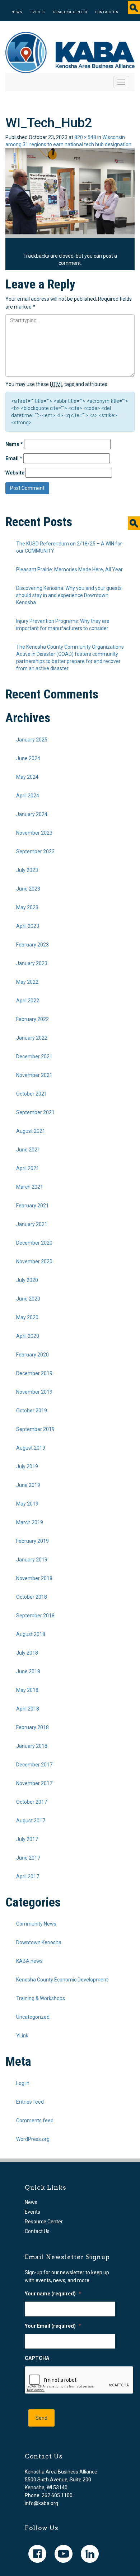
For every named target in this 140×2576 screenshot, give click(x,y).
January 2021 (32, 1224)
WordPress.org (33, 2139)
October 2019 (32, 1411)
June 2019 (28, 1485)
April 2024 (28, 796)
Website (15, 473)
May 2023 (27, 907)
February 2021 (32, 1206)
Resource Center (70, 12)
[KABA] (70, 52)
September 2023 (35, 851)
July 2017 (27, 1839)
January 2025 (32, 740)
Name (14, 444)
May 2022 (27, 982)
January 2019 (32, 1560)
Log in (23, 2083)
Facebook (37, 2554)
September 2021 (35, 1112)
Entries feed (30, 2102)
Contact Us (107, 12)
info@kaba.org (41, 2503)
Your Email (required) (53, 2326)
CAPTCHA (37, 2358)
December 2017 (34, 1765)
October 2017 (32, 1802)
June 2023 (28, 889)
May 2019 (27, 1504)
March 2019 (30, 1522)
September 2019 (35, 1429)
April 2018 (28, 1709)
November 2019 (34, 1392)
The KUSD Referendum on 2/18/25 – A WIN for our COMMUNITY (69, 547)
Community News (36, 1924)
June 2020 (28, 1299)
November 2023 (34, 833)
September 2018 (35, 1616)
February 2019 (32, 1541)
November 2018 (34, 1578)
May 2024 (27, 777)
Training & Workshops (41, 1998)
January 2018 (32, 1746)
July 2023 (27, 870)
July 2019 (27, 1466)
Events (38, 12)
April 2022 (28, 1001)
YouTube (64, 2554)
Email (14, 458)
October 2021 (32, 1094)
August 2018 (31, 1634)
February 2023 (32, 945)
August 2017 (31, 1821)
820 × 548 (85, 137)
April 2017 (28, 1876)
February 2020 (32, 1355)
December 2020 (34, 1243)
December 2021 (34, 1056)
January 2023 (32, 963)
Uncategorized (33, 2017)
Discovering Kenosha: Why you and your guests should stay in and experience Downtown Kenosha (69, 595)
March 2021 (30, 1187)
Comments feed (35, 2121)
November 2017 (34, 1783)
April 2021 (28, 1168)
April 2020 (28, 1336)
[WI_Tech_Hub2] (70, 191)
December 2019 (34, 1373)
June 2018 (28, 1671)
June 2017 (28, 1858)
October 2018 (32, 1597)
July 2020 (27, 1280)
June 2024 (28, 758)
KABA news (29, 1961)
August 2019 (31, 1448)
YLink (22, 2036)
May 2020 (27, 1317)
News (17, 12)
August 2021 (31, 1131)
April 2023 (28, 926)
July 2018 (27, 1653)
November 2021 (34, 1075)
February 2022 (32, 1019)
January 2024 (32, 814)
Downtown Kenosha (39, 1942)
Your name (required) (53, 2294)
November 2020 (34, 1261)
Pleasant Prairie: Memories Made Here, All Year (69, 569)
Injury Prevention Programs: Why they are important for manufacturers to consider (63, 625)
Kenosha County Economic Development (62, 1980)
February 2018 (32, 1727)
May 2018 (27, 1690)
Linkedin (90, 2554)
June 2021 (28, 1150)
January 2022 (32, 1038)
